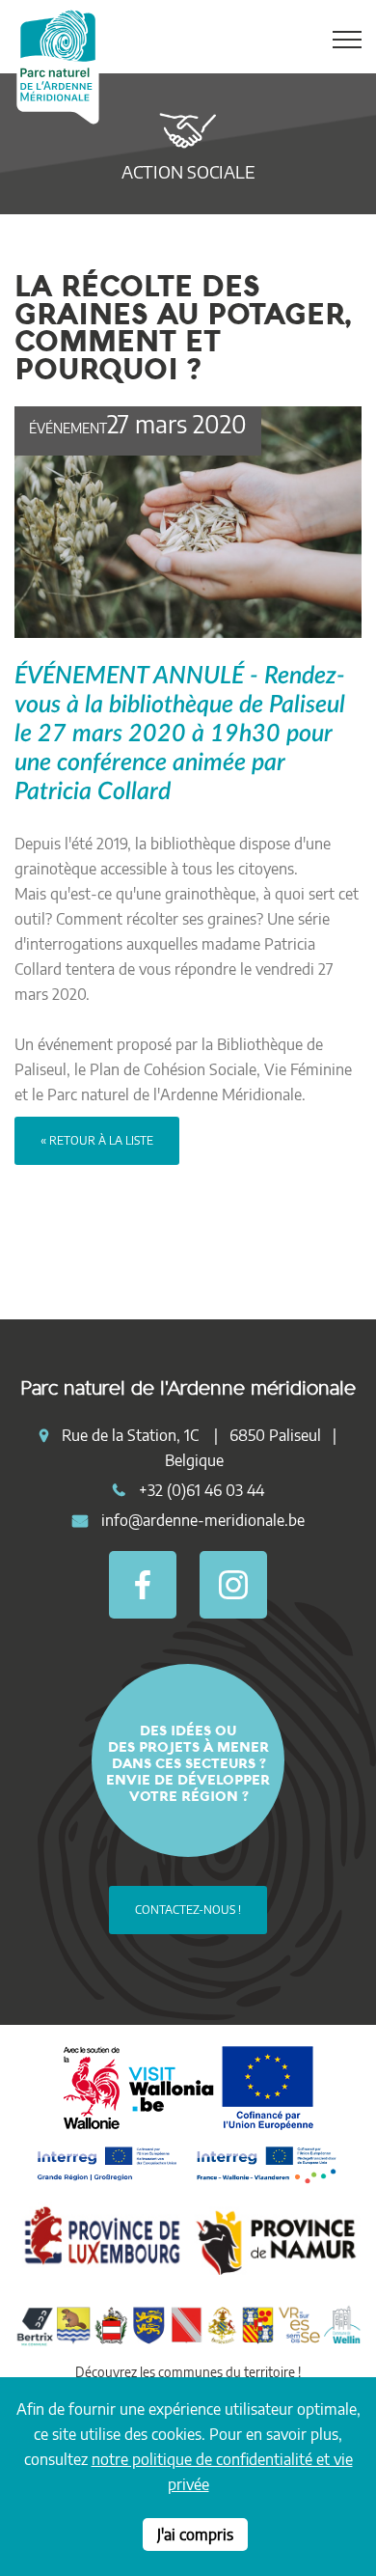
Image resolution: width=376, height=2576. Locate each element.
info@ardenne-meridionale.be (203, 1520)
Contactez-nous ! (188, 1910)
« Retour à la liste (97, 1140)
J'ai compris (195, 2534)
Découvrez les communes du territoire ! (188, 2372)
